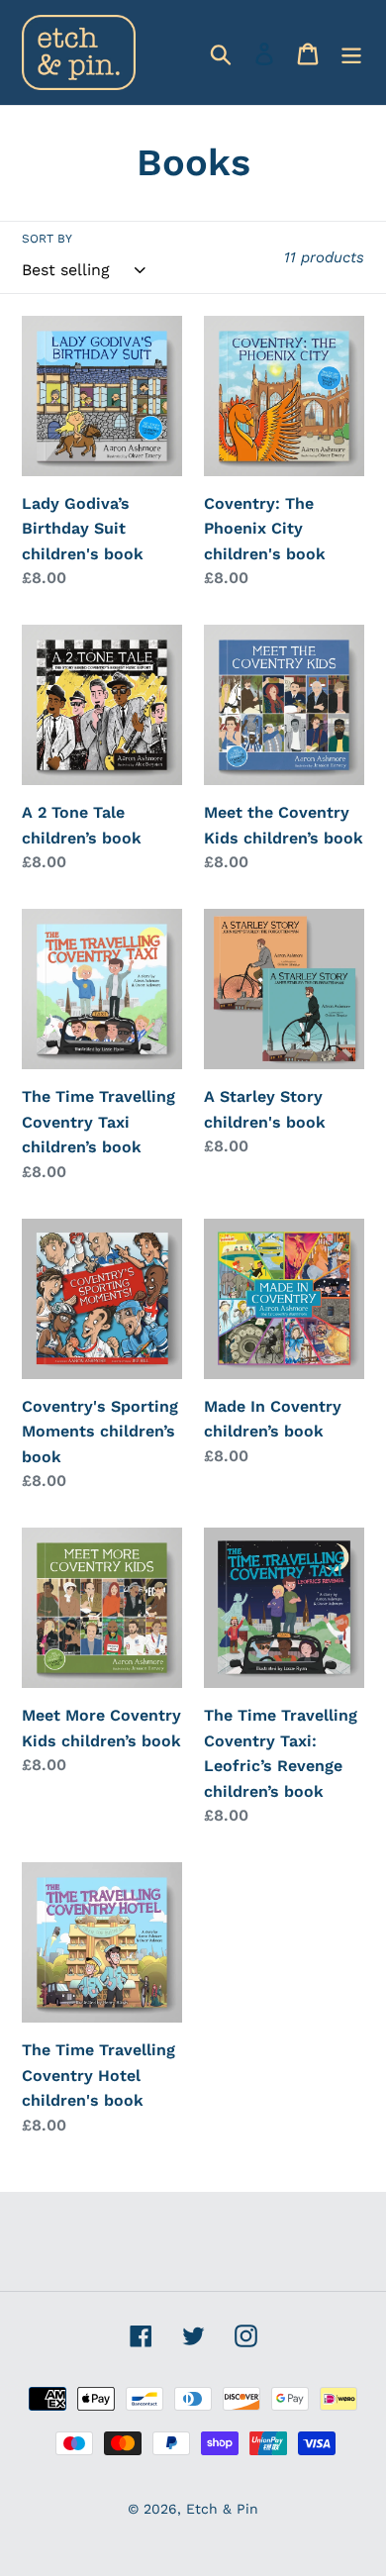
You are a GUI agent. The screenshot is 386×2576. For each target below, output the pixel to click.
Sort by (47, 239)
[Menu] (351, 52)
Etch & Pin (222, 2509)
